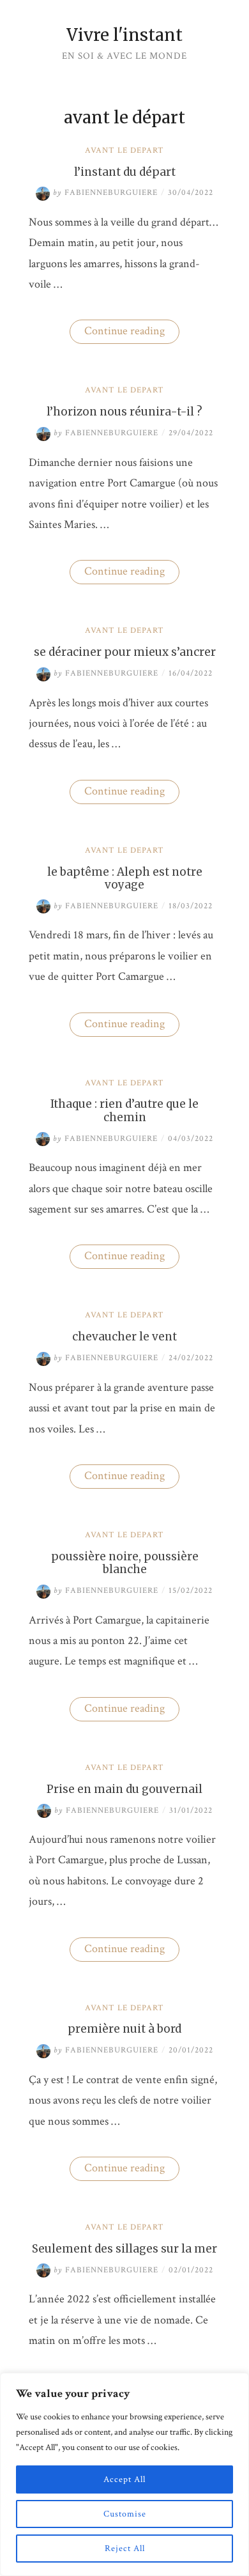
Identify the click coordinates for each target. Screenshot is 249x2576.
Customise (125, 2514)
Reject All (125, 2549)
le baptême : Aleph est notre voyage (125, 878)
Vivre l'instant (124, 35)
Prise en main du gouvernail (124, 1789)
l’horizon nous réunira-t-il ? (124, 412)
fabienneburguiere (105, 193)
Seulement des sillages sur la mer (124, 2249)
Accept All (124, 2479)
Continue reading (132, 333)
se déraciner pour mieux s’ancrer (125, 652)
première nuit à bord (124, 2029)
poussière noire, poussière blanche (125, 1563)
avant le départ (124, 151)
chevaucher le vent (124, 1337)
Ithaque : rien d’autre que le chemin (124, 1110)
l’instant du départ (125, 172)
